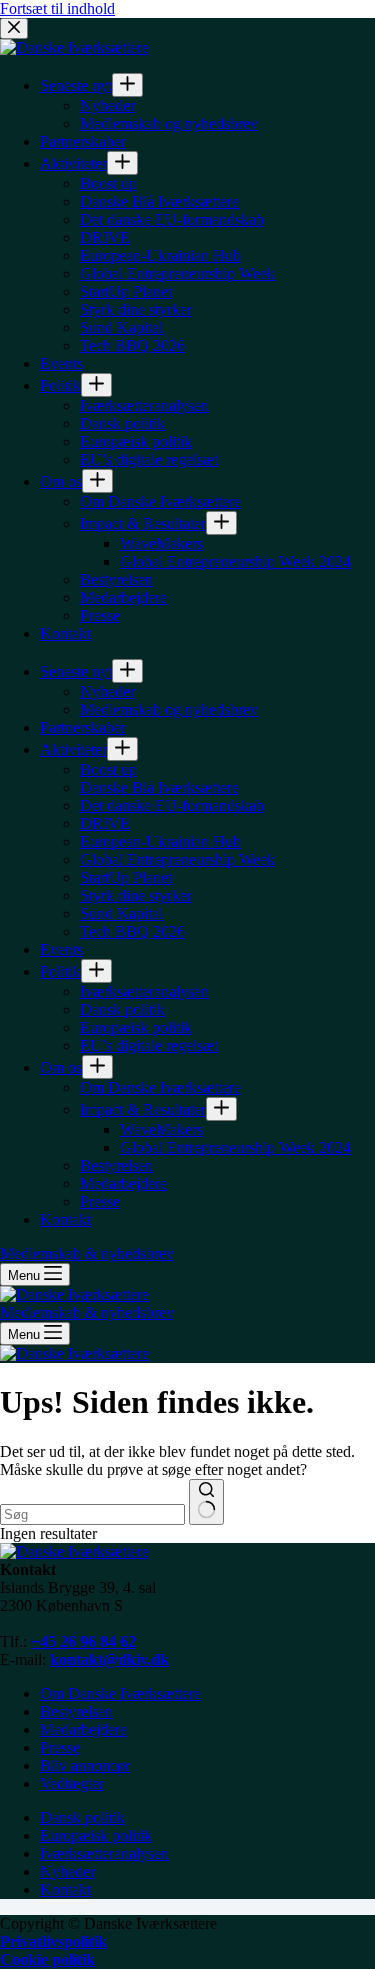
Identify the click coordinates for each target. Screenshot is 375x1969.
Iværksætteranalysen (104, 1853)
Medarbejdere (83, 1729)
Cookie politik (47, 1959)
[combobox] (92, 1514)
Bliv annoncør (85, 1765)
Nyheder (67, 1871)
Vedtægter (72, 1783)
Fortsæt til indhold (57, 8)
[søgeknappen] (206, 1502)
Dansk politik (82, 1817)
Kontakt (65, 1889)
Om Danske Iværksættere (120, 1693)
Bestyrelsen (76, 1711)
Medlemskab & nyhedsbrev (87, 1312)
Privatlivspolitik (53, 1941)
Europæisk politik (96, 1835)
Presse (60, 1747)
